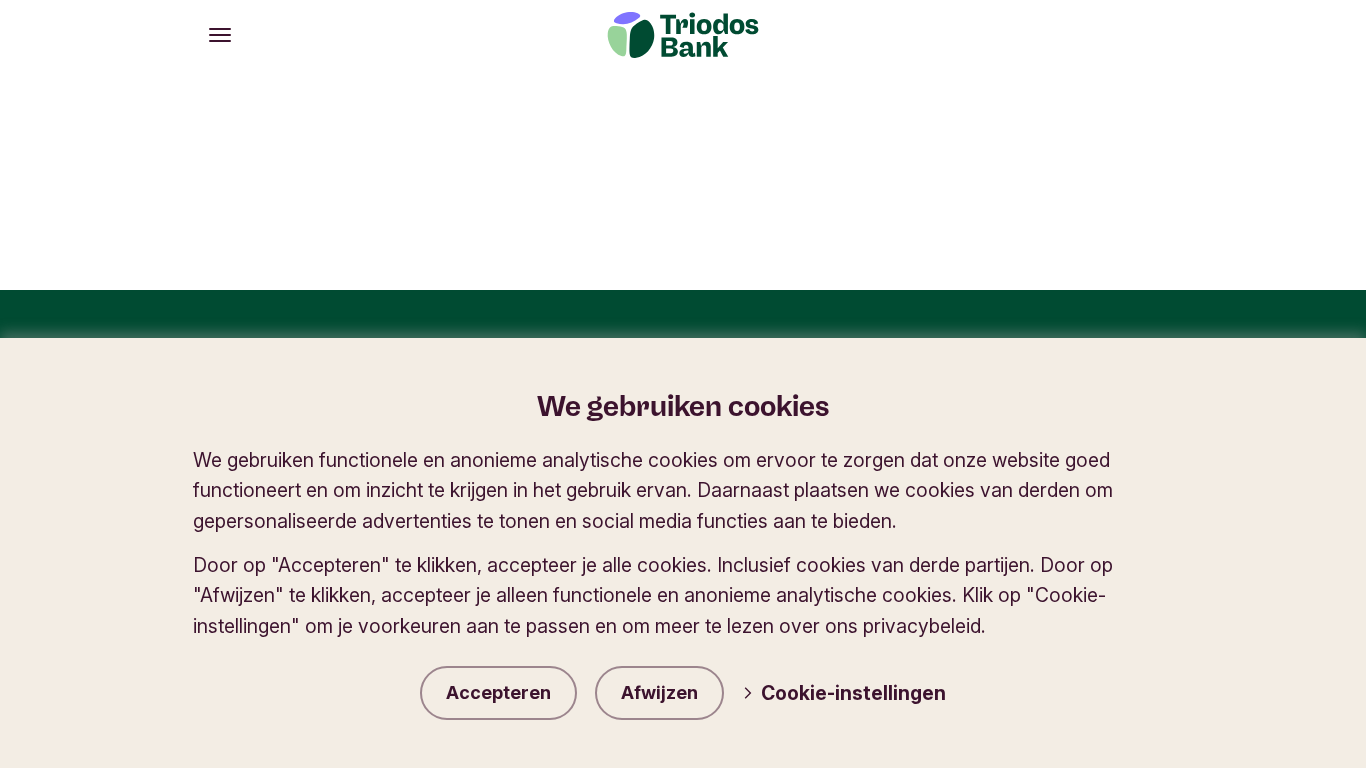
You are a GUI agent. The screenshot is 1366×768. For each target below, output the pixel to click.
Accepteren (498, 692)
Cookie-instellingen (853, 693)
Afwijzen (659, 692)
